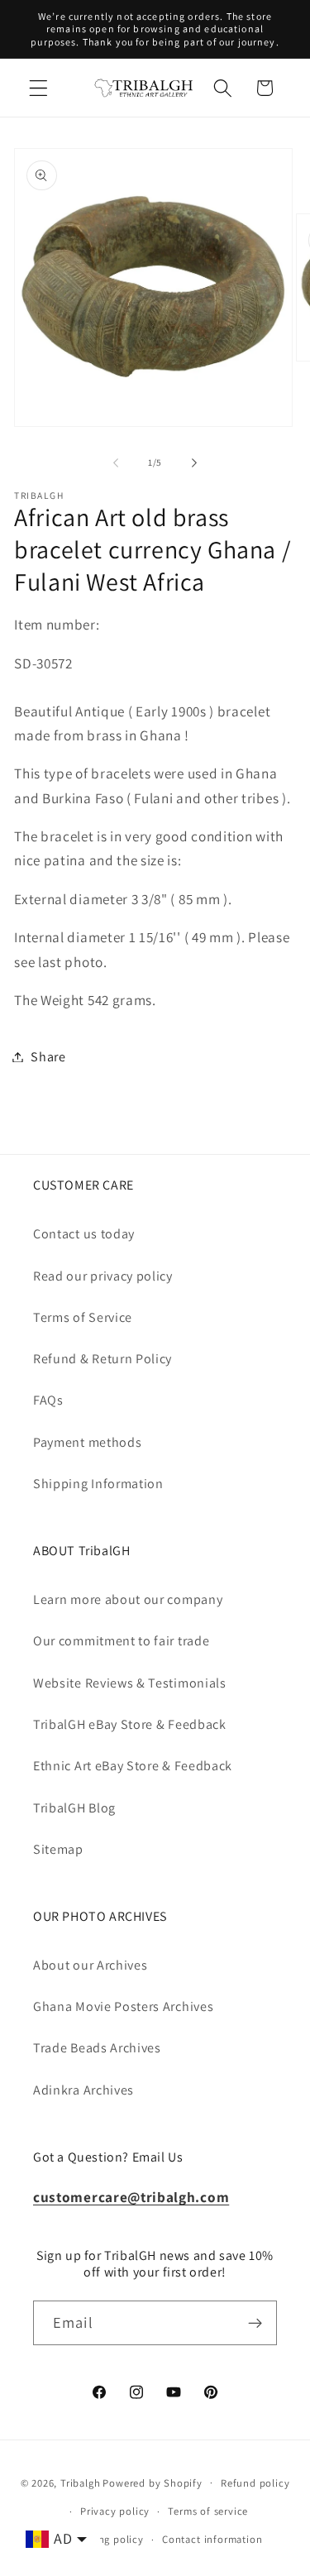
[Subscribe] (255, 2323)
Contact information (212, 2539)
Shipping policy (105, 2539)
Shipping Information (98, 1484)
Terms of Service (83, 1317)
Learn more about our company (128, 1599)
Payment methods (87, 1442)
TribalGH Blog (74, 1808)
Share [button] (48, 1057)
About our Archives (90, 1965)
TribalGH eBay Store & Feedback (130, 1724)
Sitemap (58, 1849)
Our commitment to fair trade (121, 1641)
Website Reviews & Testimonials (130, 1683)
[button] (38, 88)
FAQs (48, 1400)
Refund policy (255, 2483)
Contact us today (84, 1234)
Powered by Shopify (153, 2482)
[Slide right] (194, 462)
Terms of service (208, 2511)
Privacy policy (115, 2511)
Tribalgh (80, 2482)
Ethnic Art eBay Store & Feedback (133, 1766)
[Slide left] (116, 462)
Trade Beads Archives (97, 2048)
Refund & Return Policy (103, 1359)
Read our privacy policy (103, 1276)
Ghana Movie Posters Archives (123, 2006)
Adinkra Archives (83, 2090)
